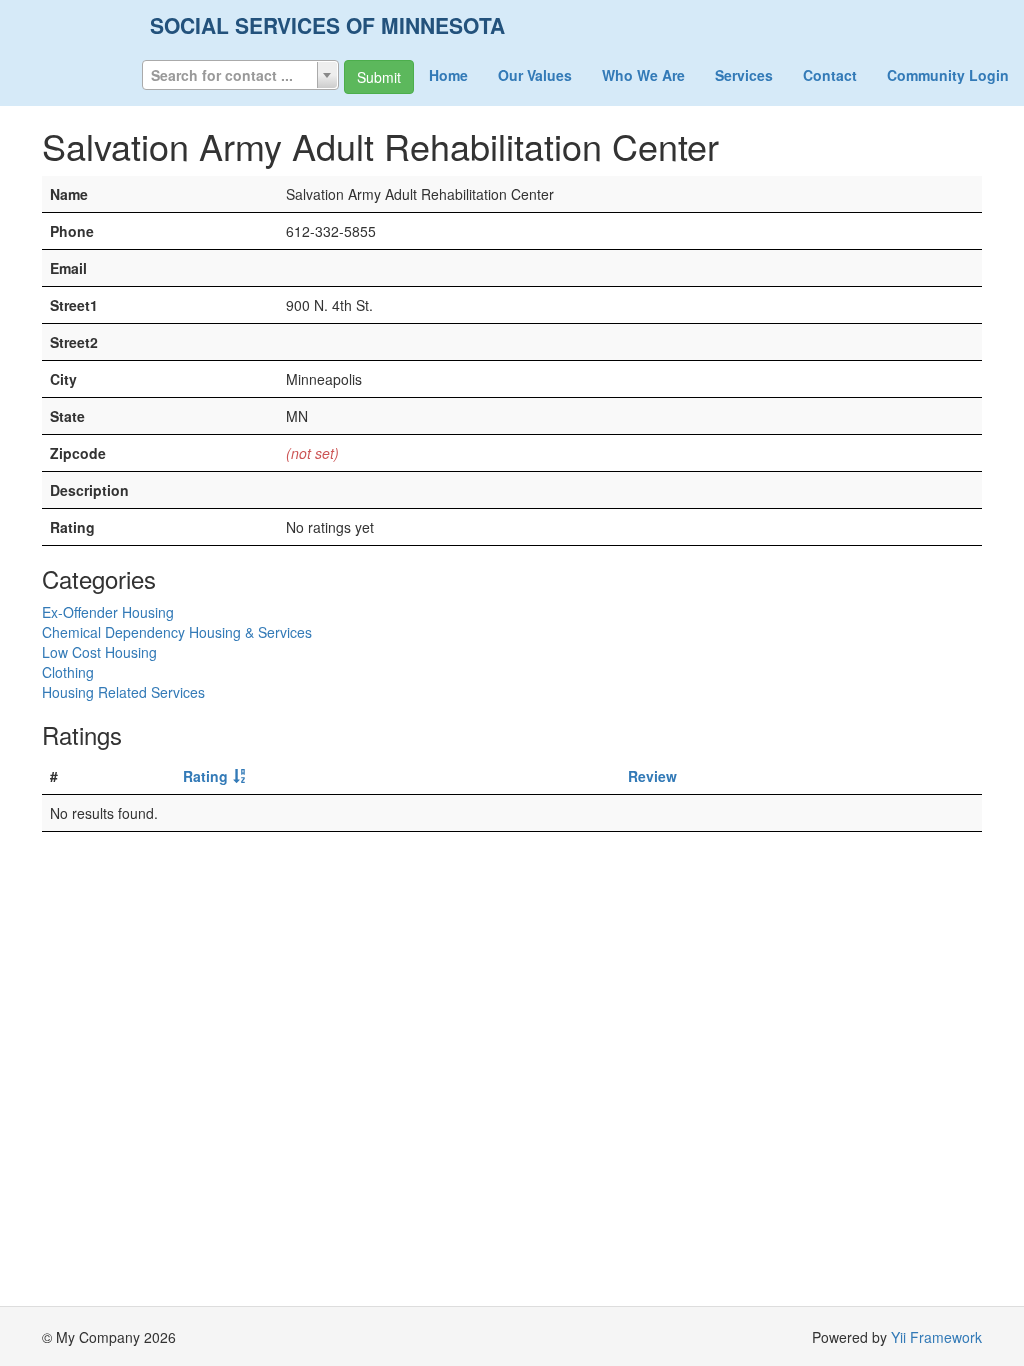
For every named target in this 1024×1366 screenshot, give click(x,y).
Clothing (68, 672)
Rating (205, 776)
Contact (830, 75)
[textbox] (240, 75)
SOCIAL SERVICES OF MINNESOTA (327, 25)
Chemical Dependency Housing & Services (177, 632)
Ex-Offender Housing (108, 612)
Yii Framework (936, 1337)
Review (652, 776)
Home (448, 75)
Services (744, 75)
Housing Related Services (123, 692)
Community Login (948, 75)
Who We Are (643, 75)
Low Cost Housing (99, 652)
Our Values (535, 75)
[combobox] (240, 75)
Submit (379, 77)
